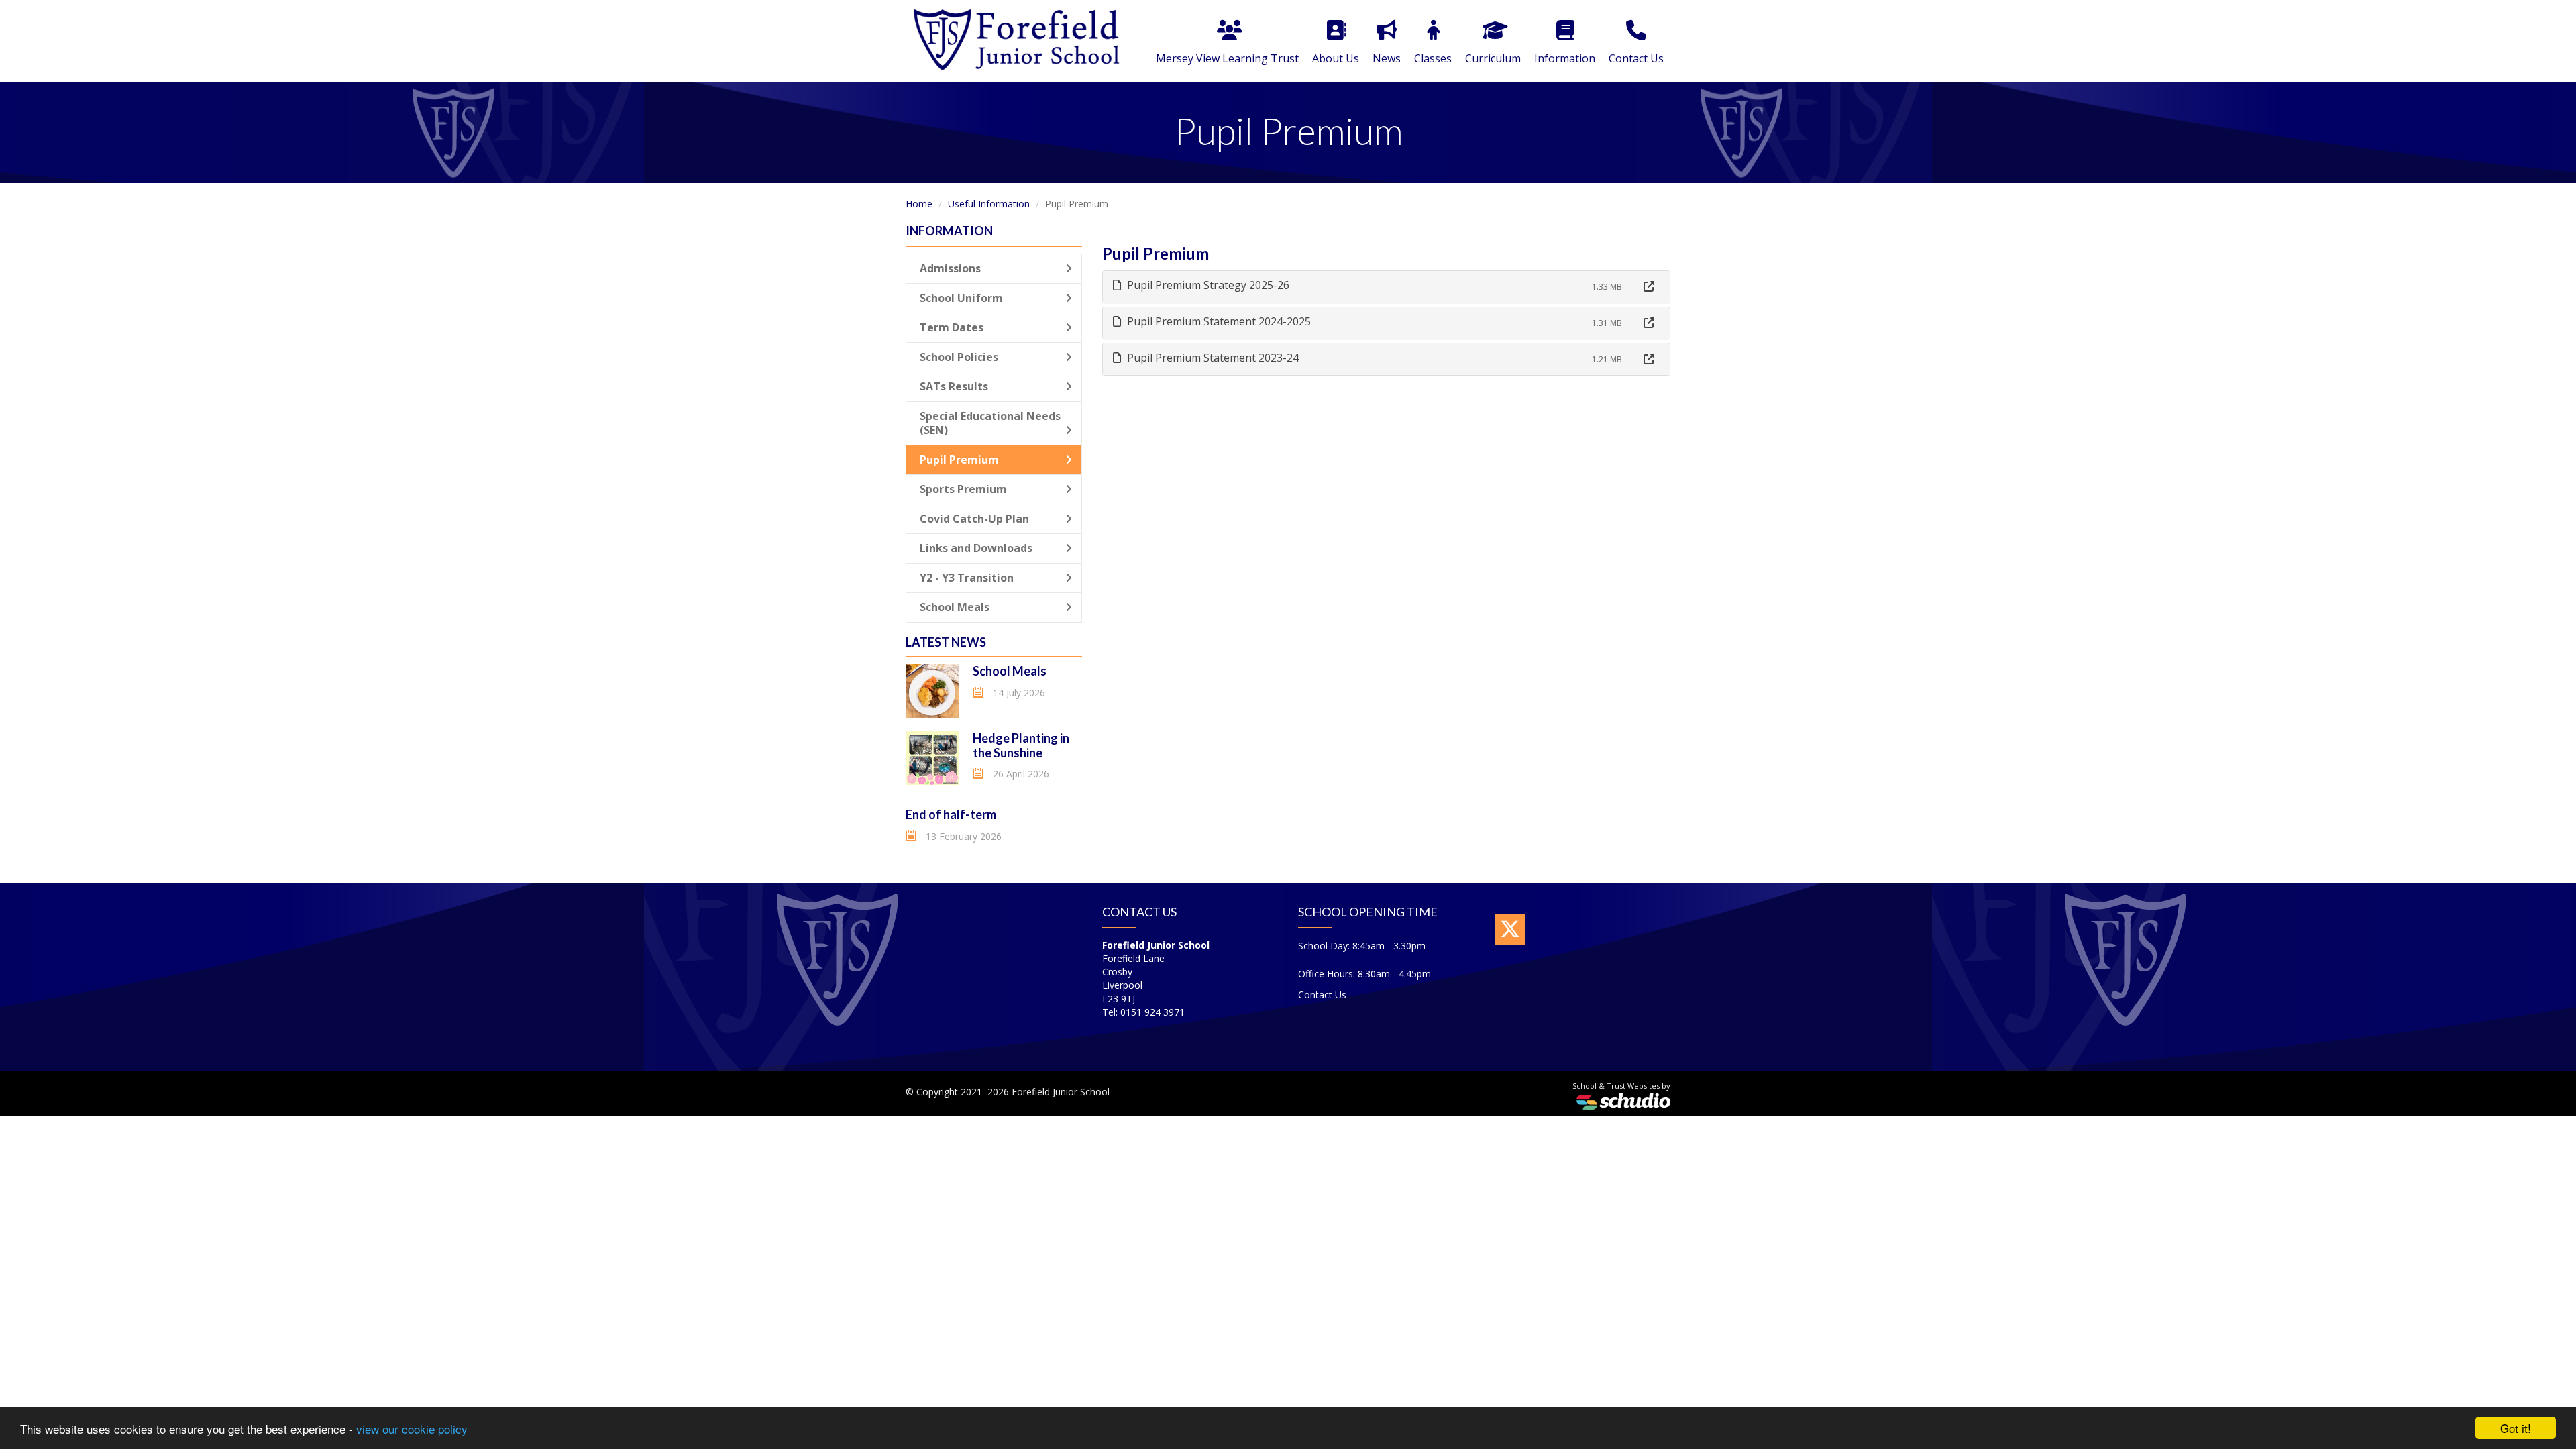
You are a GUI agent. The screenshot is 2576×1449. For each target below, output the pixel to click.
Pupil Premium (959, 460)
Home (919, 204)
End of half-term (951, 814)
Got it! (2516, 1428)
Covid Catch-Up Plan (974, 519)
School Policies (959, 357)
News (1387, 58)
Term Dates (952, 327)
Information (1565, 58)
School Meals (955, 607)
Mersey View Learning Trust (1227, 58)
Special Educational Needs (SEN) (990, 423)
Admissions (950, 268)
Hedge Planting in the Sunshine (1021, 745)
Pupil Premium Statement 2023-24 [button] (1212, 358)
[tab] (1387, 287)
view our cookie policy (412, 1429)
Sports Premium (963, 489)
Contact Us (1636, 58)
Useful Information (989, 204)
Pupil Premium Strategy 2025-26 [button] (1207, 285)
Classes (1433, 58)
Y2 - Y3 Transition (967, 578)
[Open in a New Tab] (1649, 287)
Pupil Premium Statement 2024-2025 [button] (1218, 321)
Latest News (946, 642)
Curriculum (1493, 58)
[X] (1510, 929)
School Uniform (961, 298)
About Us (1336, 58)
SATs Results (954, 386)
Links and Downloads (976, 548)
